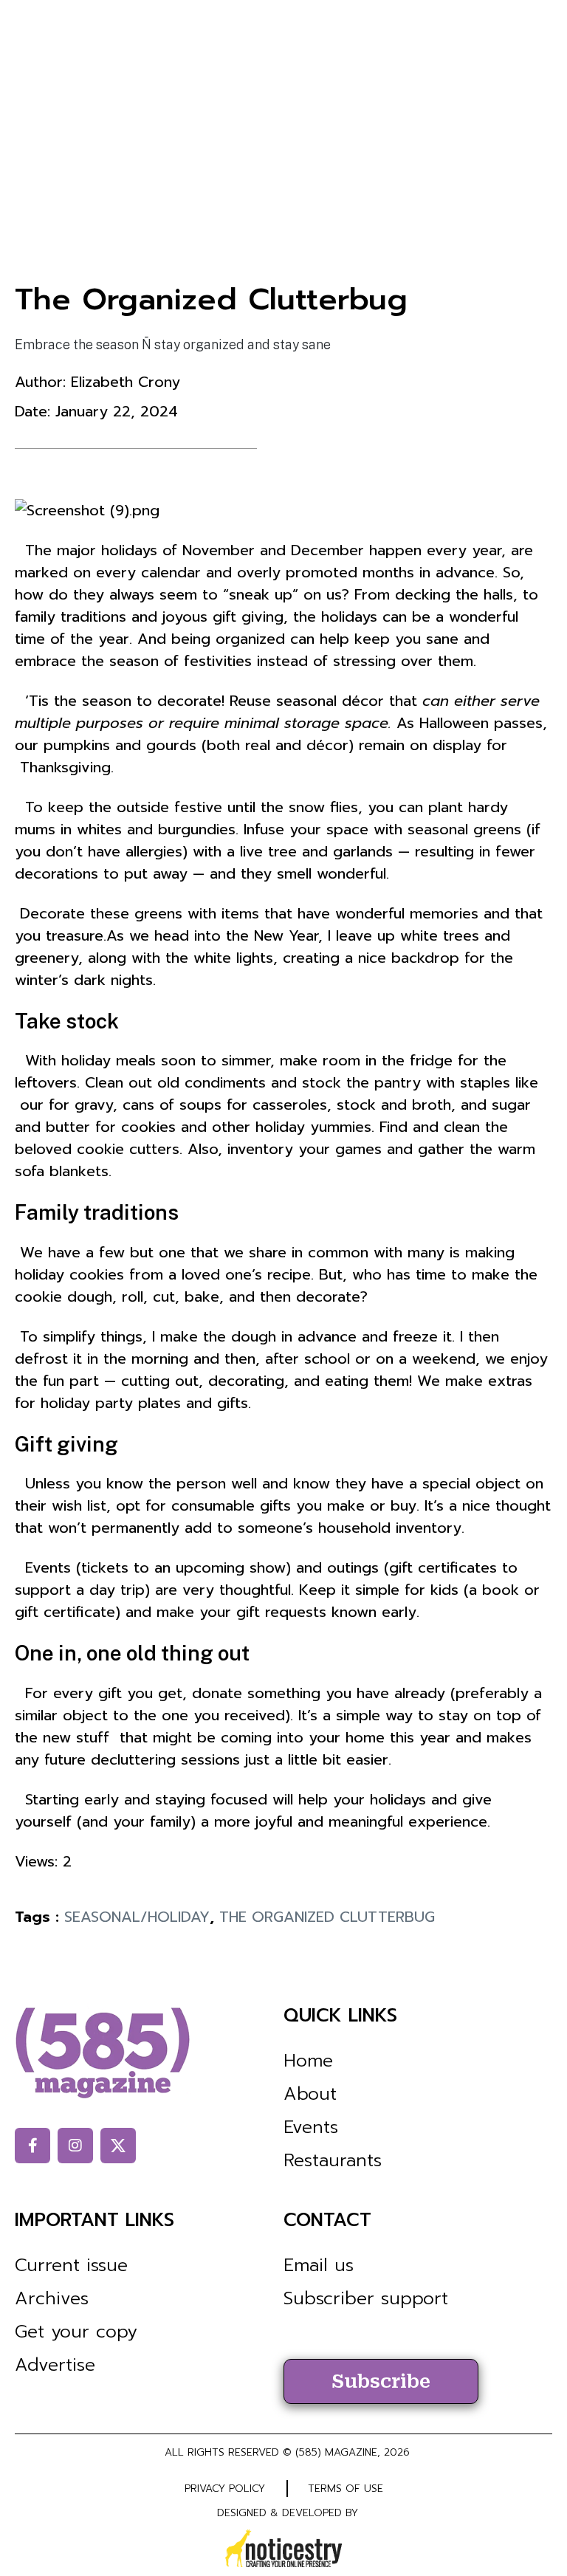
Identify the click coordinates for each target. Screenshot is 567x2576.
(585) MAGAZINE (336, 2452)
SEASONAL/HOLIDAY (137, 1917)
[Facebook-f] (32, 2146)
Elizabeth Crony (126, 382)
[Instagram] (75, 2146)
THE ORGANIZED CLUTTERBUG (327, 1917)
